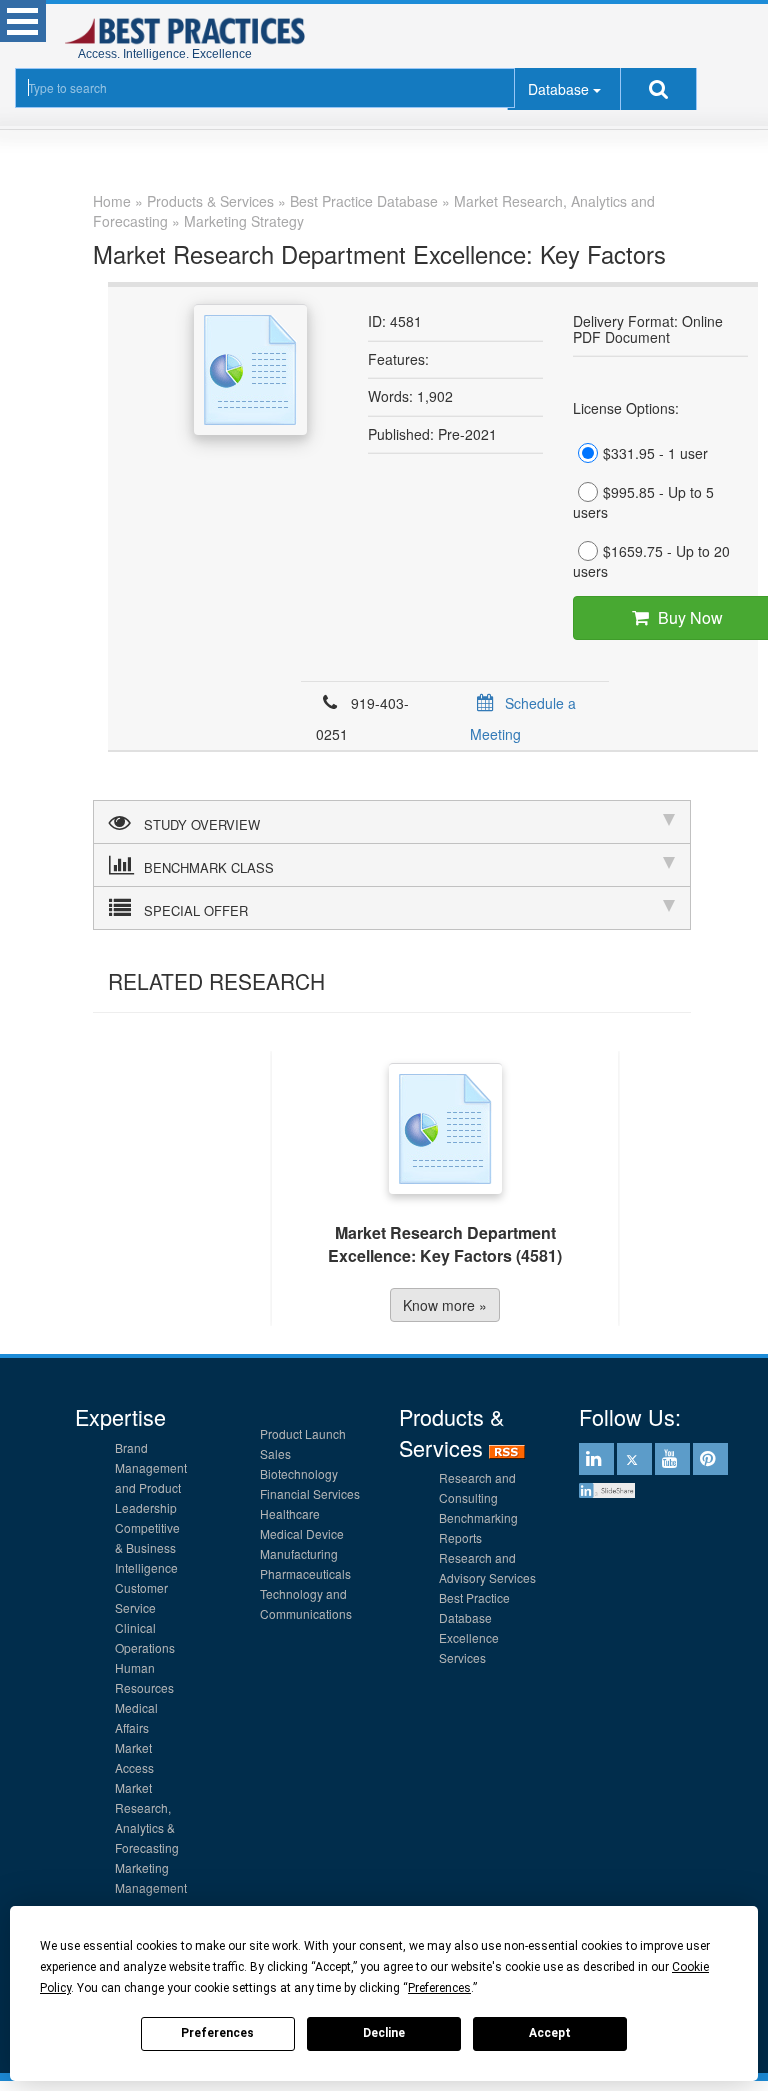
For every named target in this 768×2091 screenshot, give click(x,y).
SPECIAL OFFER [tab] (196, 910)
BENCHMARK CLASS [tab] (209, 867)
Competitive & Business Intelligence (147, 1547)
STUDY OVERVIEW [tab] (202, 824)
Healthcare (290, 1513)
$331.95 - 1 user (655, 453)
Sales (275, 1453)
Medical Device (302, 1533)
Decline (384, 2033)
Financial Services (310, 1493)
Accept (550, 2033)
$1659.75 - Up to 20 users (651, 561)
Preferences (217, 2033)
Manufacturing (299, 1553)
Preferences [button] (439, 1988)
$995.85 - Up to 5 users (643, 502)
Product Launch (303, 1433)
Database (558, 89)
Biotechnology (299, 1473)
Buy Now (651, 617)
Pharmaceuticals (305, 1573)
